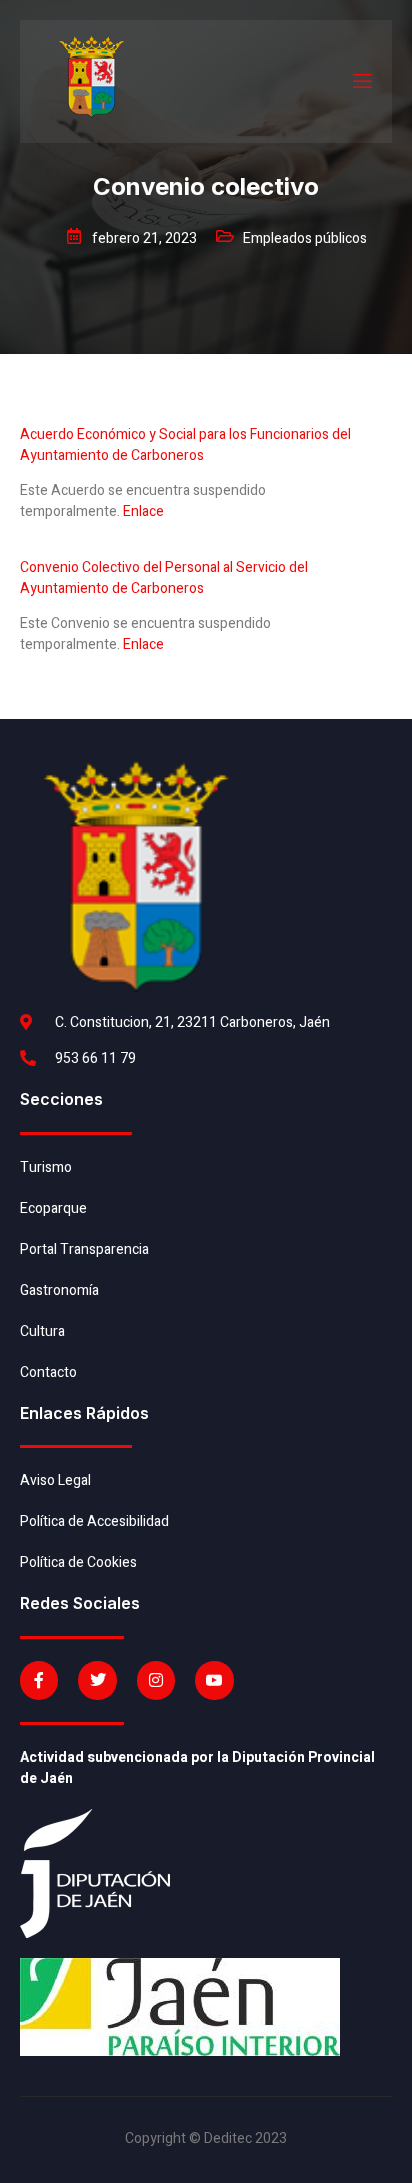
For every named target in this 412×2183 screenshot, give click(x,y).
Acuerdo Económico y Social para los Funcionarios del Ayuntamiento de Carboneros (185, 445)
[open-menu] (361, 81)
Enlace (143, 511)
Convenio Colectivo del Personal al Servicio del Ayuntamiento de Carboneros (164, 578)
